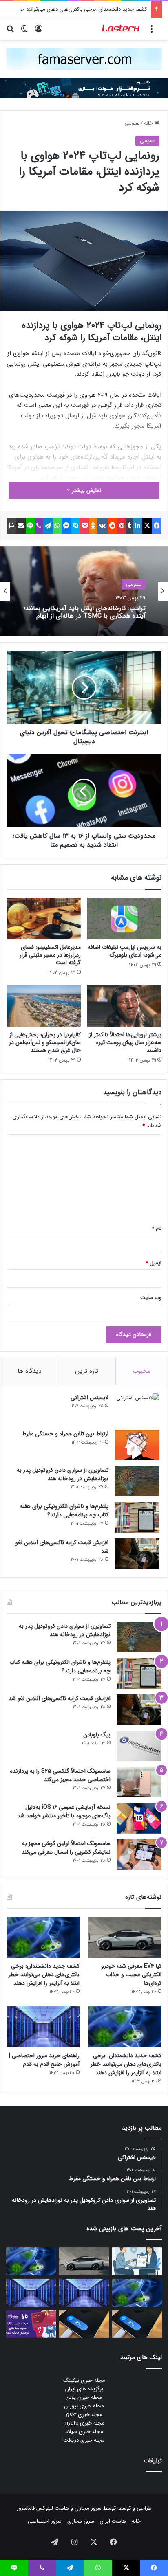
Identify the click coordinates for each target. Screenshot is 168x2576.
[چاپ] (11, 526)
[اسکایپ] (76, 526)
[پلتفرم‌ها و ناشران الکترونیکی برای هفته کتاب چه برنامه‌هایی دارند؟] (137, 1517)
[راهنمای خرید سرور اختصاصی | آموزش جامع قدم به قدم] (43, 2027)
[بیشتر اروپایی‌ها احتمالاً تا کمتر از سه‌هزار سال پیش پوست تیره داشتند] (124, 1006)
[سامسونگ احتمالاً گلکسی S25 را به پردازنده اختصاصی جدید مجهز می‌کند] (139, 1782)
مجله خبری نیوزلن (84, 2406)
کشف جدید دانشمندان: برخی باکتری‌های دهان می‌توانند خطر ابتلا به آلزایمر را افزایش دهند (44, 1975)
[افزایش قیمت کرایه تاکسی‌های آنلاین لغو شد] (137, 1554)
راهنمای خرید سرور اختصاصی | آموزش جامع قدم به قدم (44, 2060)
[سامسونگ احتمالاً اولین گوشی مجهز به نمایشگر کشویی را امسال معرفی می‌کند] (139, 1855)
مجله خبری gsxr (84, 2415)
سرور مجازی (88, 2508)
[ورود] (39, 32)
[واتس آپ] (57, 526)
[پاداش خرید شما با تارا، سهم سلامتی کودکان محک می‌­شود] (31, 2324)
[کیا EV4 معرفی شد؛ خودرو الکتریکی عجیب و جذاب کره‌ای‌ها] (125, 1937)
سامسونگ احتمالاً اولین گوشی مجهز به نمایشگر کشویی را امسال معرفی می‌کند (66, 1848)
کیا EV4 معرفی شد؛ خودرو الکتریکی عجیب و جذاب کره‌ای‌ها (131, 1975)
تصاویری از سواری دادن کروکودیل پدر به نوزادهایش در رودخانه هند (63, 1474)
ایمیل (154, 1263)
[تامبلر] (130, 526)
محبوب (141, 1371)
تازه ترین (87, 1371)
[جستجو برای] (10, 32)
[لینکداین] (138, 526)
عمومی (132, 123)
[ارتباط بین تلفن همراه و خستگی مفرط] (137, 1445)
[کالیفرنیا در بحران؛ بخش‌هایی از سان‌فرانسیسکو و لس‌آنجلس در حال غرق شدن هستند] (44, 1006)
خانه (149, 123)
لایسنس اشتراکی (90, 1398)
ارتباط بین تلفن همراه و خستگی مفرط (65, 1434)
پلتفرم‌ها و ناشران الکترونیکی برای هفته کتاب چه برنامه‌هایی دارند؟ (64, 1511)
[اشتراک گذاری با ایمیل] (21, 526)
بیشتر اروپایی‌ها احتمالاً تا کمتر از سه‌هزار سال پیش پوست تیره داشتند (125, 1042)
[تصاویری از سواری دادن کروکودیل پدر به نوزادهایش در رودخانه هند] (137, 1481)
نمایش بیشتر (86, 490)
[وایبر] (39, 526)
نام (157, 1228)
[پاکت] (85, 526)
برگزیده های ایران (84, 2389)
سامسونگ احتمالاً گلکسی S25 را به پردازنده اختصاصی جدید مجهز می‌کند (60, 1775)
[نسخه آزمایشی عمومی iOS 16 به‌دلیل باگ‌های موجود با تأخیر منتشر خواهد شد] (139, 1818)
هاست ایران (113, 2521)
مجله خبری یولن (84, 2397)
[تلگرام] (48, 526)
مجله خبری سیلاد (84, 2432)
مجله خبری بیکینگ (84, 2380)
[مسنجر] (66, 526)
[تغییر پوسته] (24, 32)
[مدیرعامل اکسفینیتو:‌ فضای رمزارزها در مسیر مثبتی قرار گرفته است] (44, 919)
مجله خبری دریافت (84, 2440)
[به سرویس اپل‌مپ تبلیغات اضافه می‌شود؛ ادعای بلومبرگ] (124, 919)
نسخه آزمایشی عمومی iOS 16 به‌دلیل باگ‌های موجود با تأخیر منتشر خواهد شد (64, 1811)
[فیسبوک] (157, 526)
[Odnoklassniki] (93, 526)
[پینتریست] (122, 526)
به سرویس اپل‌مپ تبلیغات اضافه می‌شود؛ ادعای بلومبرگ (125, 951)
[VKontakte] (103, 526)
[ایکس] (147, 526)
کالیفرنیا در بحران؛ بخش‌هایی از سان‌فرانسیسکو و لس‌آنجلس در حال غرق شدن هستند (45, 1042)
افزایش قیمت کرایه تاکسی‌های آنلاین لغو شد (62, 1547)
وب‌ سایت (151, 1298)
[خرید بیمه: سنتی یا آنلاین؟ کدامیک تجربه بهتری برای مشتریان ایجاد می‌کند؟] (137, 2261)
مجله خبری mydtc (84, 2423)
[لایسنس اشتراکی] (137, 1409)
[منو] (152, 32)
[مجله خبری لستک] (121, 29)
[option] (84, 591)
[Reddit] (113, 526)
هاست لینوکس (52, 2508)
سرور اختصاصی (45, 2521)
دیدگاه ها (29, 1371)
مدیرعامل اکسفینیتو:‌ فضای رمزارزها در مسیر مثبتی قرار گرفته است (50, 955)
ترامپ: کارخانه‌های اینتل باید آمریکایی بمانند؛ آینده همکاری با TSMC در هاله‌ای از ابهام (85, 612)
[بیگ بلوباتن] (139, 1746)
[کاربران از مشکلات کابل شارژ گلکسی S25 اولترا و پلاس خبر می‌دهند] (137, 2324)
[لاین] (30, 526)
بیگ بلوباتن (97, 1735)
